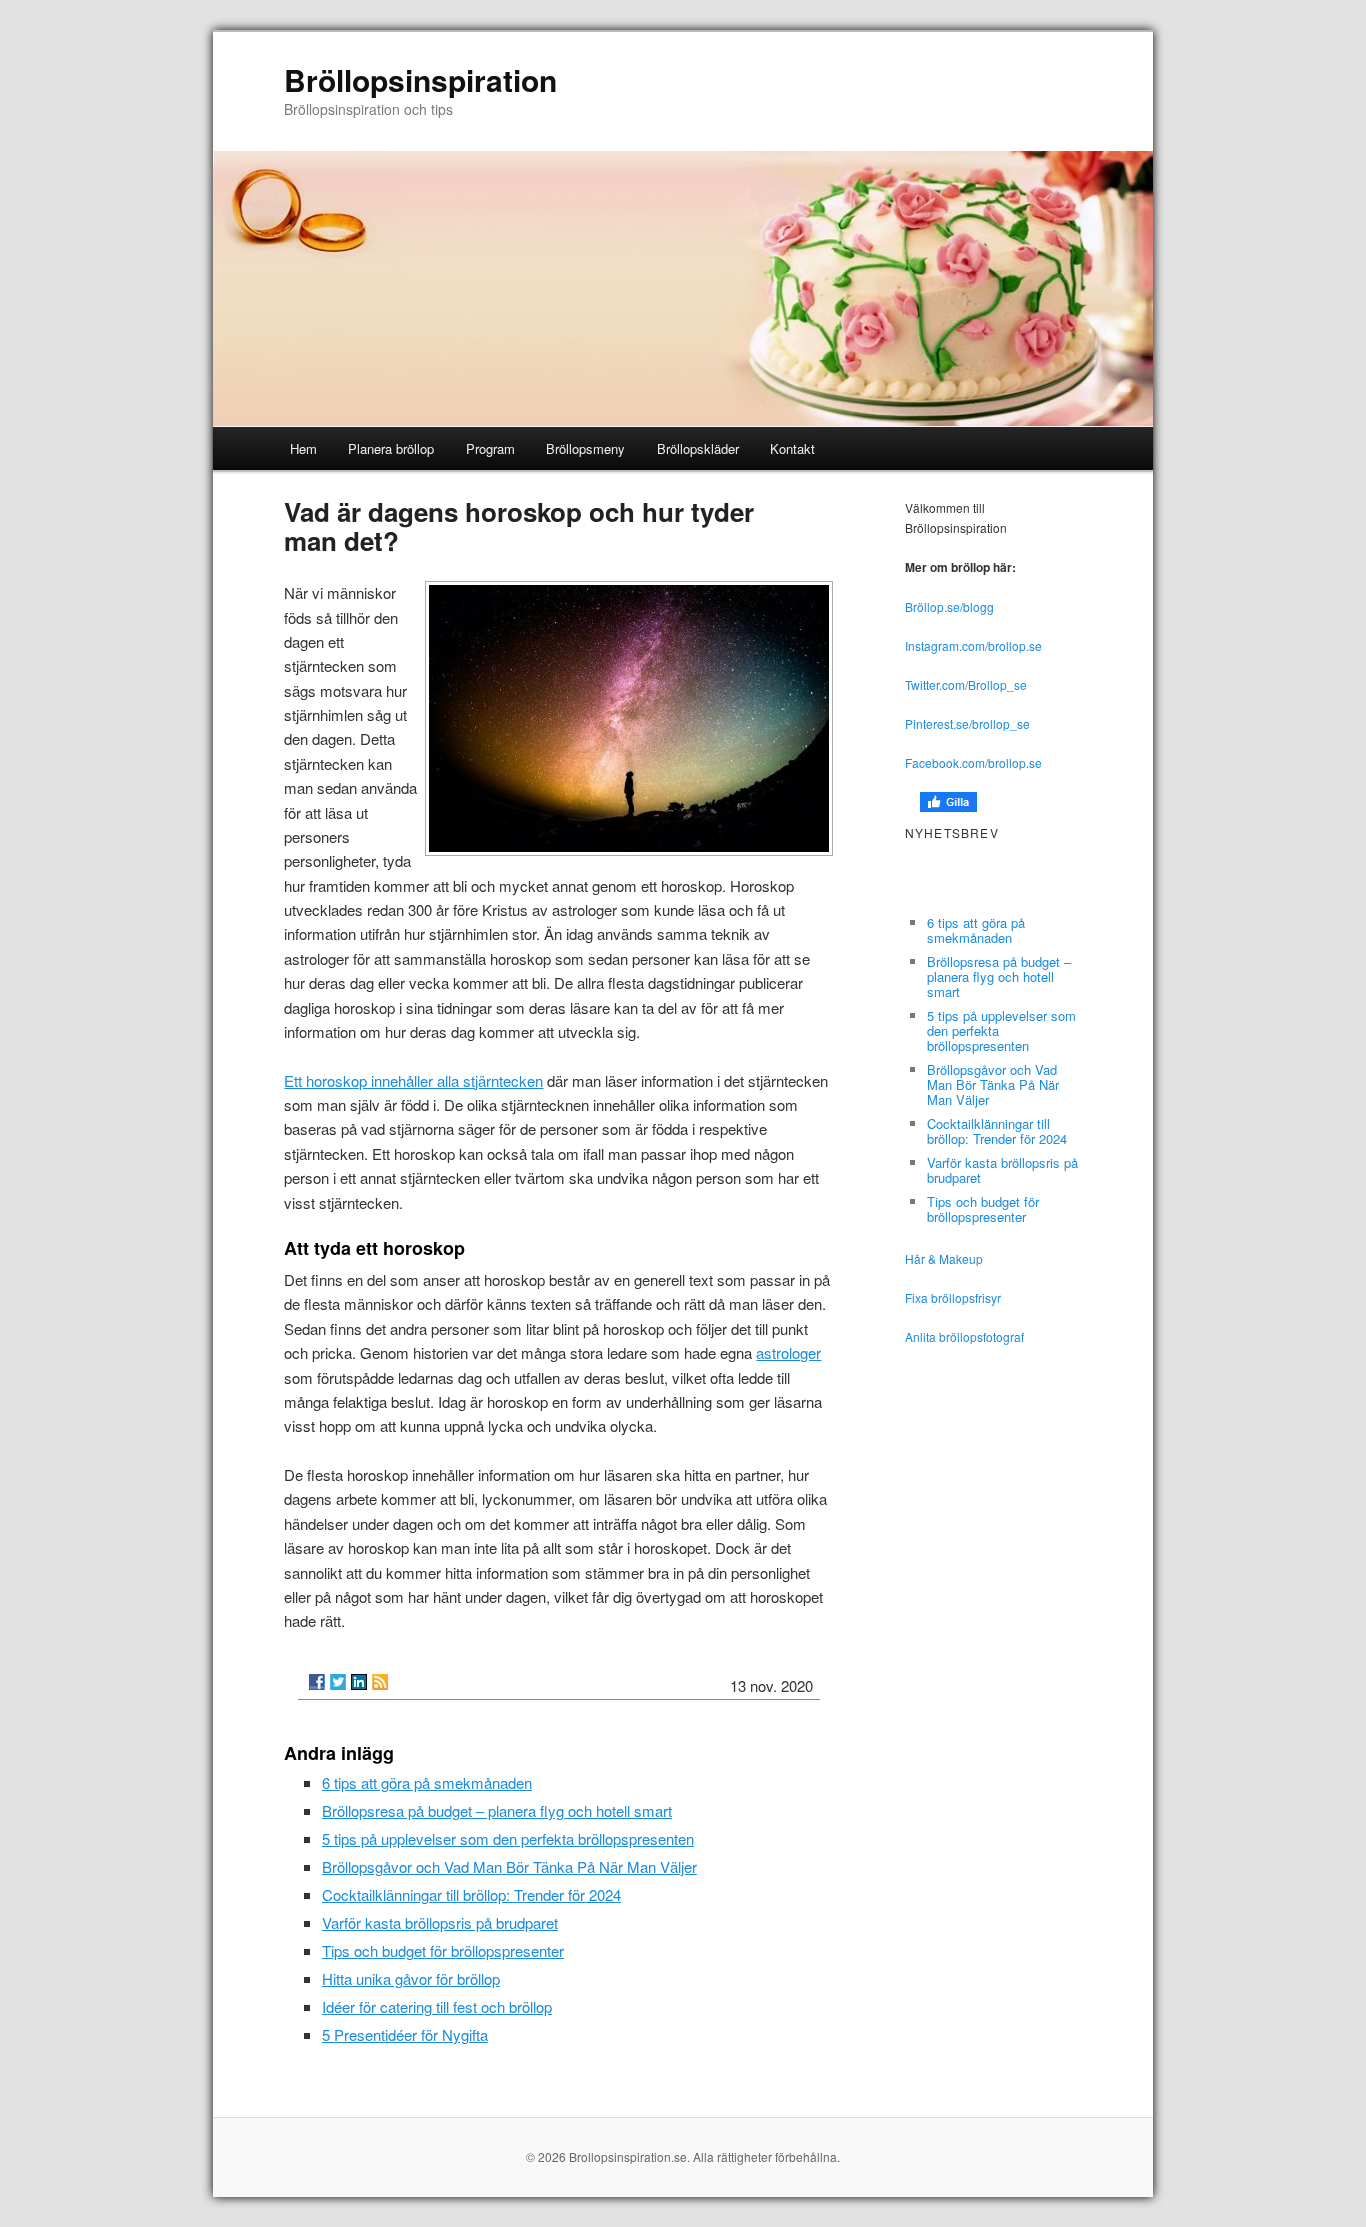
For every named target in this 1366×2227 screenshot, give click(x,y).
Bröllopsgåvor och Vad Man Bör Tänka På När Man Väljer (509, 1866)
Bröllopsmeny (585, 448)
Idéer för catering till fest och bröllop (437, 2006)
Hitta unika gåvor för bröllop (411, 1978)
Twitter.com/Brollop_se (966, 684)
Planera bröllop (391, 448)
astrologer (788, 1352)
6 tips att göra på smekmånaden (427, 1782)
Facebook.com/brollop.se (973, 762)
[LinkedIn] (359, 1682)
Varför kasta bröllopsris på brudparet (440, 1922)
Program (490, 448)
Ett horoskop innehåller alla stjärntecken (413, 1080)
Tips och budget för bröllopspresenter (443, 1950)
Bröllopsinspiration (420, 79)
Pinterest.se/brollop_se (967, 723)
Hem (303, 448)
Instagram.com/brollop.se (973, 645)
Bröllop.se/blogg (949, 606)
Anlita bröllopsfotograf (964, 1336)
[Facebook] (317, 1682)
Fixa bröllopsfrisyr (953, 1297)
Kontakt (792, 448)
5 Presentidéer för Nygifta (405, 2034)
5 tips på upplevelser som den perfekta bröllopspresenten (508, 1838)
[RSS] (380, 1682)
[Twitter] (338, 1682)
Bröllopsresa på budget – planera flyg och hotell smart (497, 1810)
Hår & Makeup (944, 1258)
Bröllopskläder (698, 448)
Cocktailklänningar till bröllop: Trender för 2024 (471, 1894)
